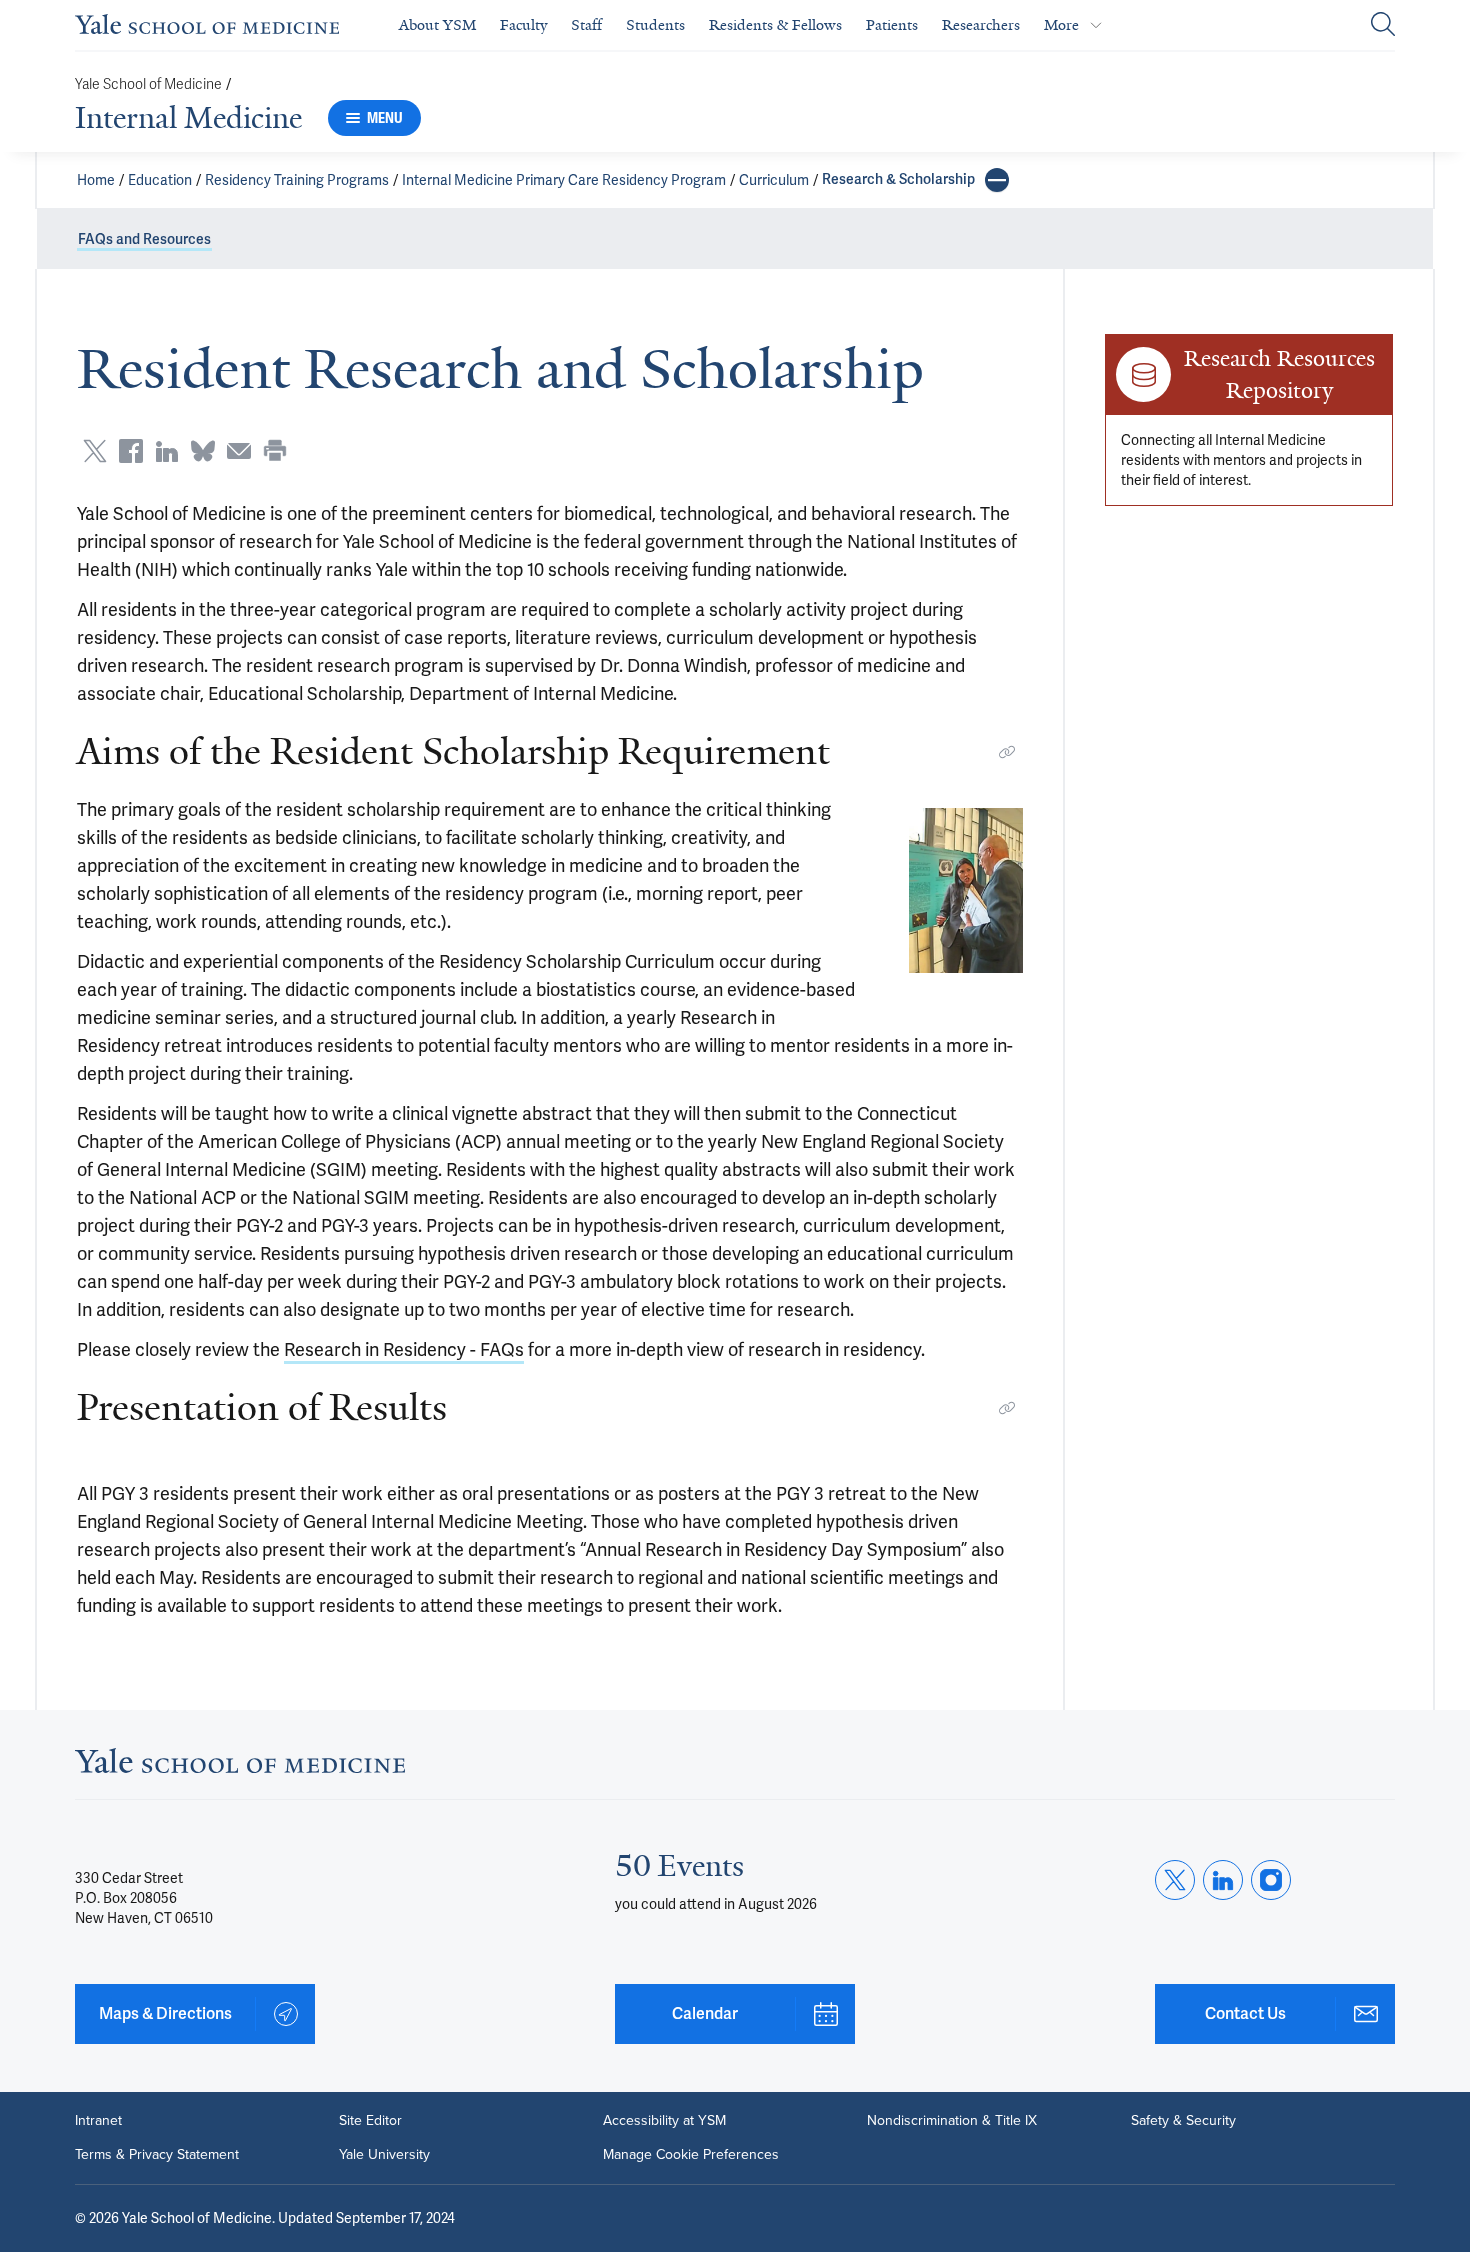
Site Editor (370, 2121)
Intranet (98, 2121)
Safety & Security (1183, 2121)
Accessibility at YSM (664, 2121)
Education (160, 180)
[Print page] (275, 451)
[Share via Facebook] (131, 451)
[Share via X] (95, 451)
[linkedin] (1223, 1880)
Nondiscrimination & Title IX (952, 2121)
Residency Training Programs (297, 180)
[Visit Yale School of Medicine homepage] (240, 1766)
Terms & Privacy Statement (157, 2155)
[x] (1175, 1880)
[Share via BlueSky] (203, 451)
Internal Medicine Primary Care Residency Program (564, 180)
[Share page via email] (239, 451)
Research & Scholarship (898, 179)
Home (96, 180)
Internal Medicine (188, 118)
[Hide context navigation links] (997, 180)
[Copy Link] (1007, 752)
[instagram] (1271, 1880)
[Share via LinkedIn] (167, 451)
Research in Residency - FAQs (404, 1349)
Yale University (384, 2155)
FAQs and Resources (144, 239)
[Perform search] (1383, 25)
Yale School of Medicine (148, 84)
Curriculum (774, 180)
